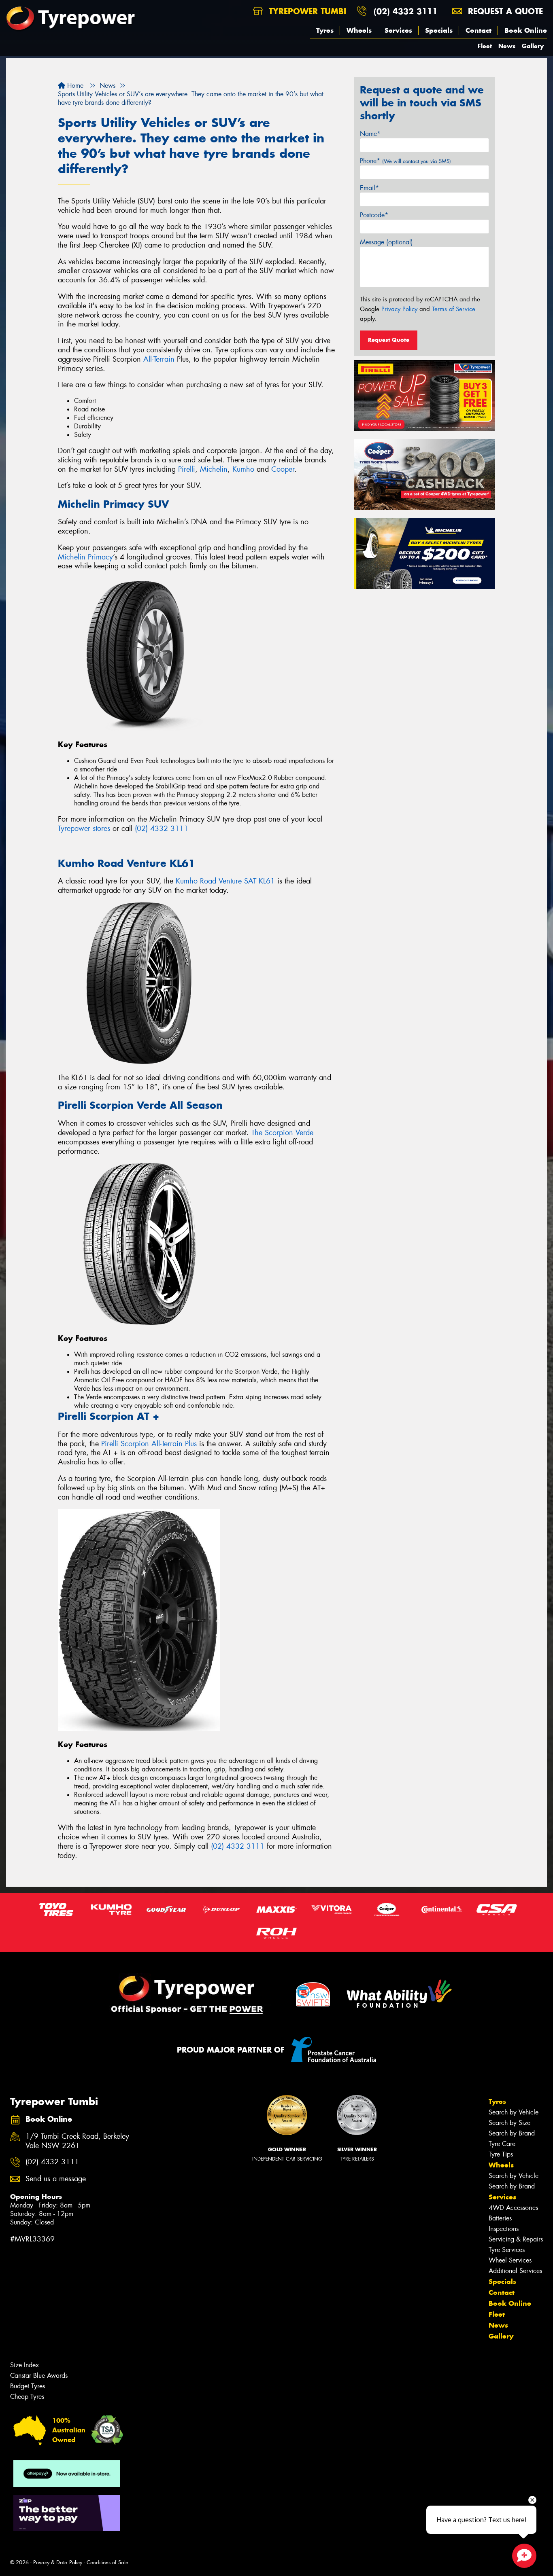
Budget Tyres (28, 2386)
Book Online (526, 30)
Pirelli (187, 469)
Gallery (533, 46)
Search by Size (509, 2123)
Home (74, 86)
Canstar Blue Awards (39, 2376)
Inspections (504, 2229)
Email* (369, 188)
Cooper (283, 469)
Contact (479, 30)
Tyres (325, 30)
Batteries (500, 2218)
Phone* (405, 161)
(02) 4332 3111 (406, 11)
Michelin (214, 469)
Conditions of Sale (107, 2562)
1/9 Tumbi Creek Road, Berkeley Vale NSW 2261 (77, 2141)
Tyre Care (502, 2144)
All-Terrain (159, 359)
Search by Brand (512, 2133)
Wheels (359, 30)
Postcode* (374, 215)
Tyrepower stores (84, 828)
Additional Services (515, 2271)
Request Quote (389, 340)
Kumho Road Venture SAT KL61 (225, 881)
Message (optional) (386, 242)
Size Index (24, 2365)
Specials (439, 30)
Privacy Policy (399, 309)
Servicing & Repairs (516, 2239)
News (507, 46)
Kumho (243, 469)
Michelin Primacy (85, 557)
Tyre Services (507, 2250)
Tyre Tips (501, 2154)
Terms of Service (454, 309)
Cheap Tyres (27, 2397)
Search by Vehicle (514, 2112)
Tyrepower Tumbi (306, 11)
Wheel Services (510, 2260)
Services (398, 30)
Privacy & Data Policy (58, 2562)
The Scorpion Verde (282, 1133)
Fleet (485, 46)
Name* (370, 134)
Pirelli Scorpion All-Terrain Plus (149, 1444)
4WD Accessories (513, 2208)
